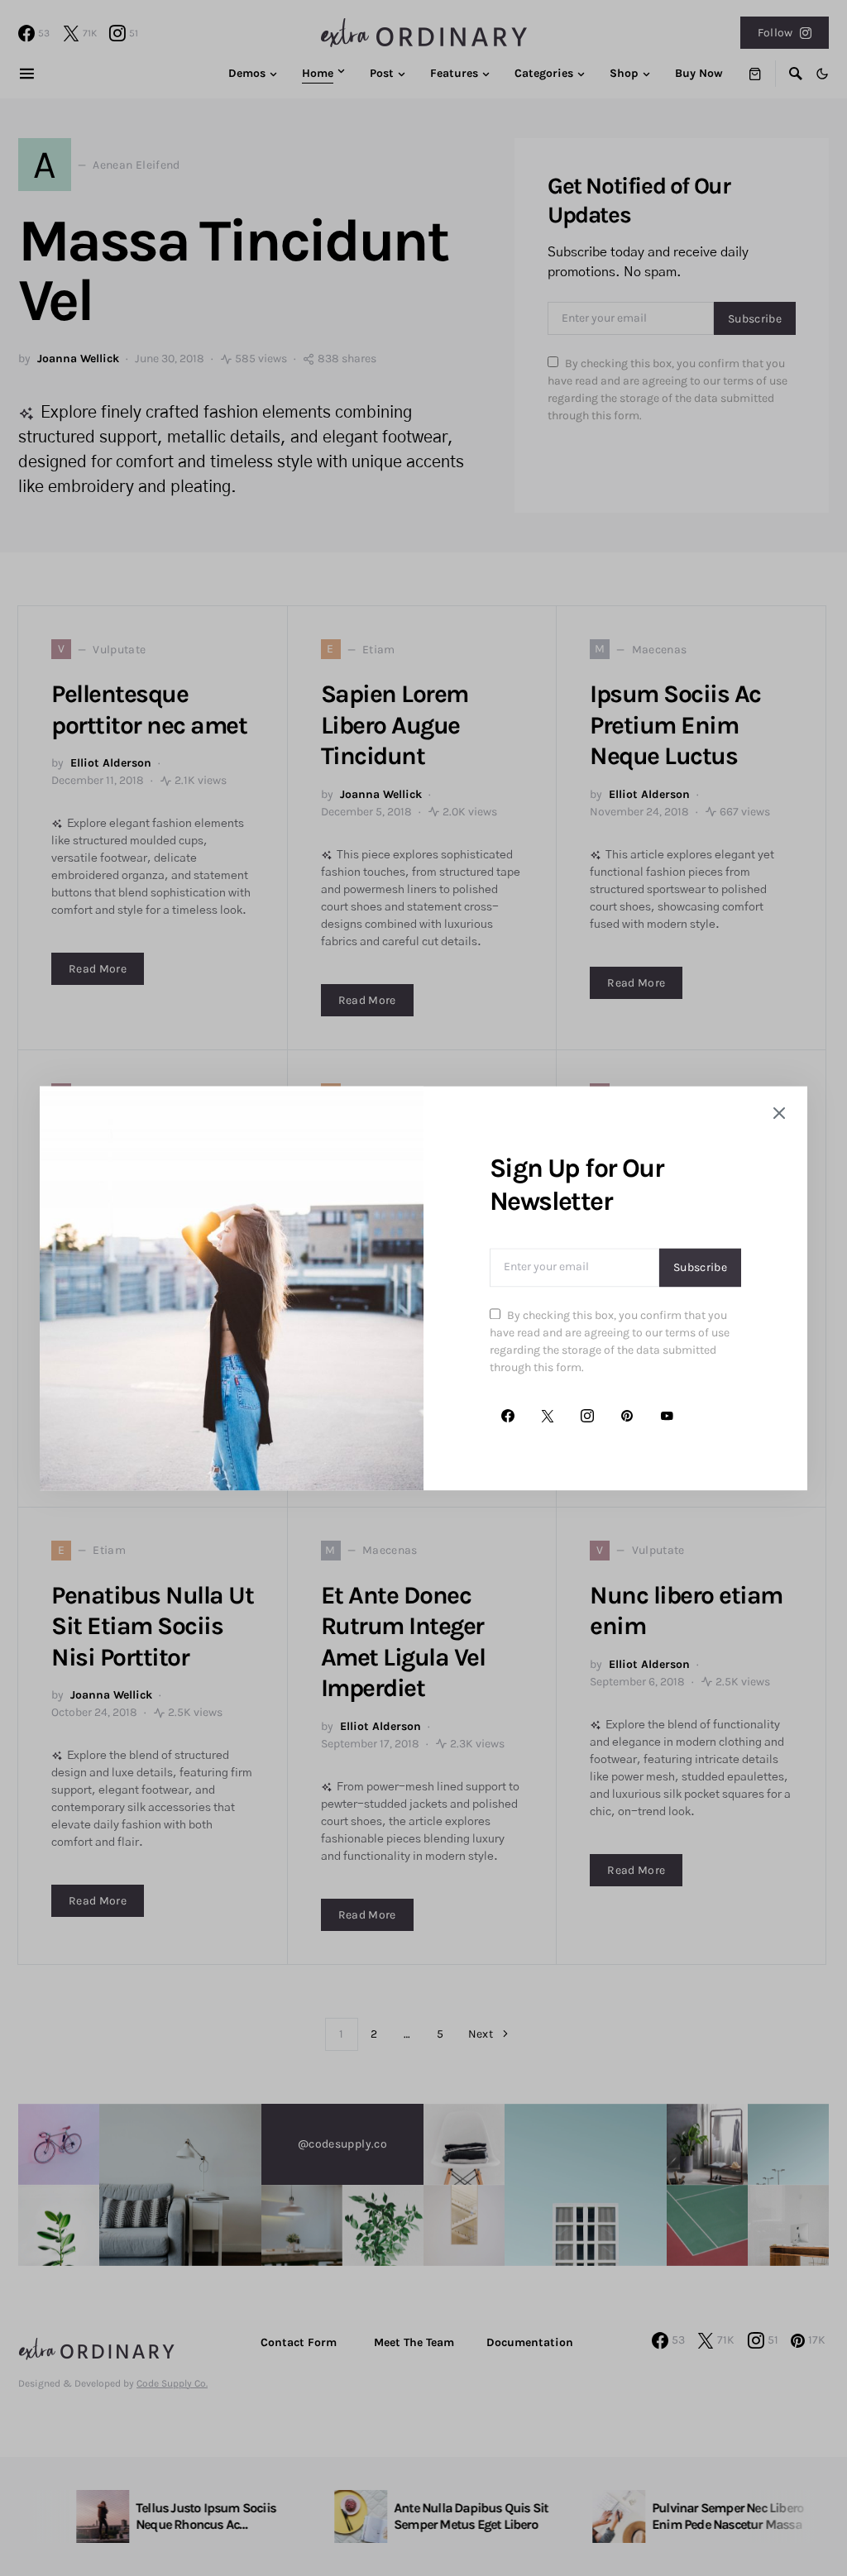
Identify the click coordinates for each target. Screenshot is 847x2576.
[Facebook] (508, 1416)
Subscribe (700, 1267)
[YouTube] (667, 1416)
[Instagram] (587, 1416)
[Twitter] (548, 1416)
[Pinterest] (627, 1416)
